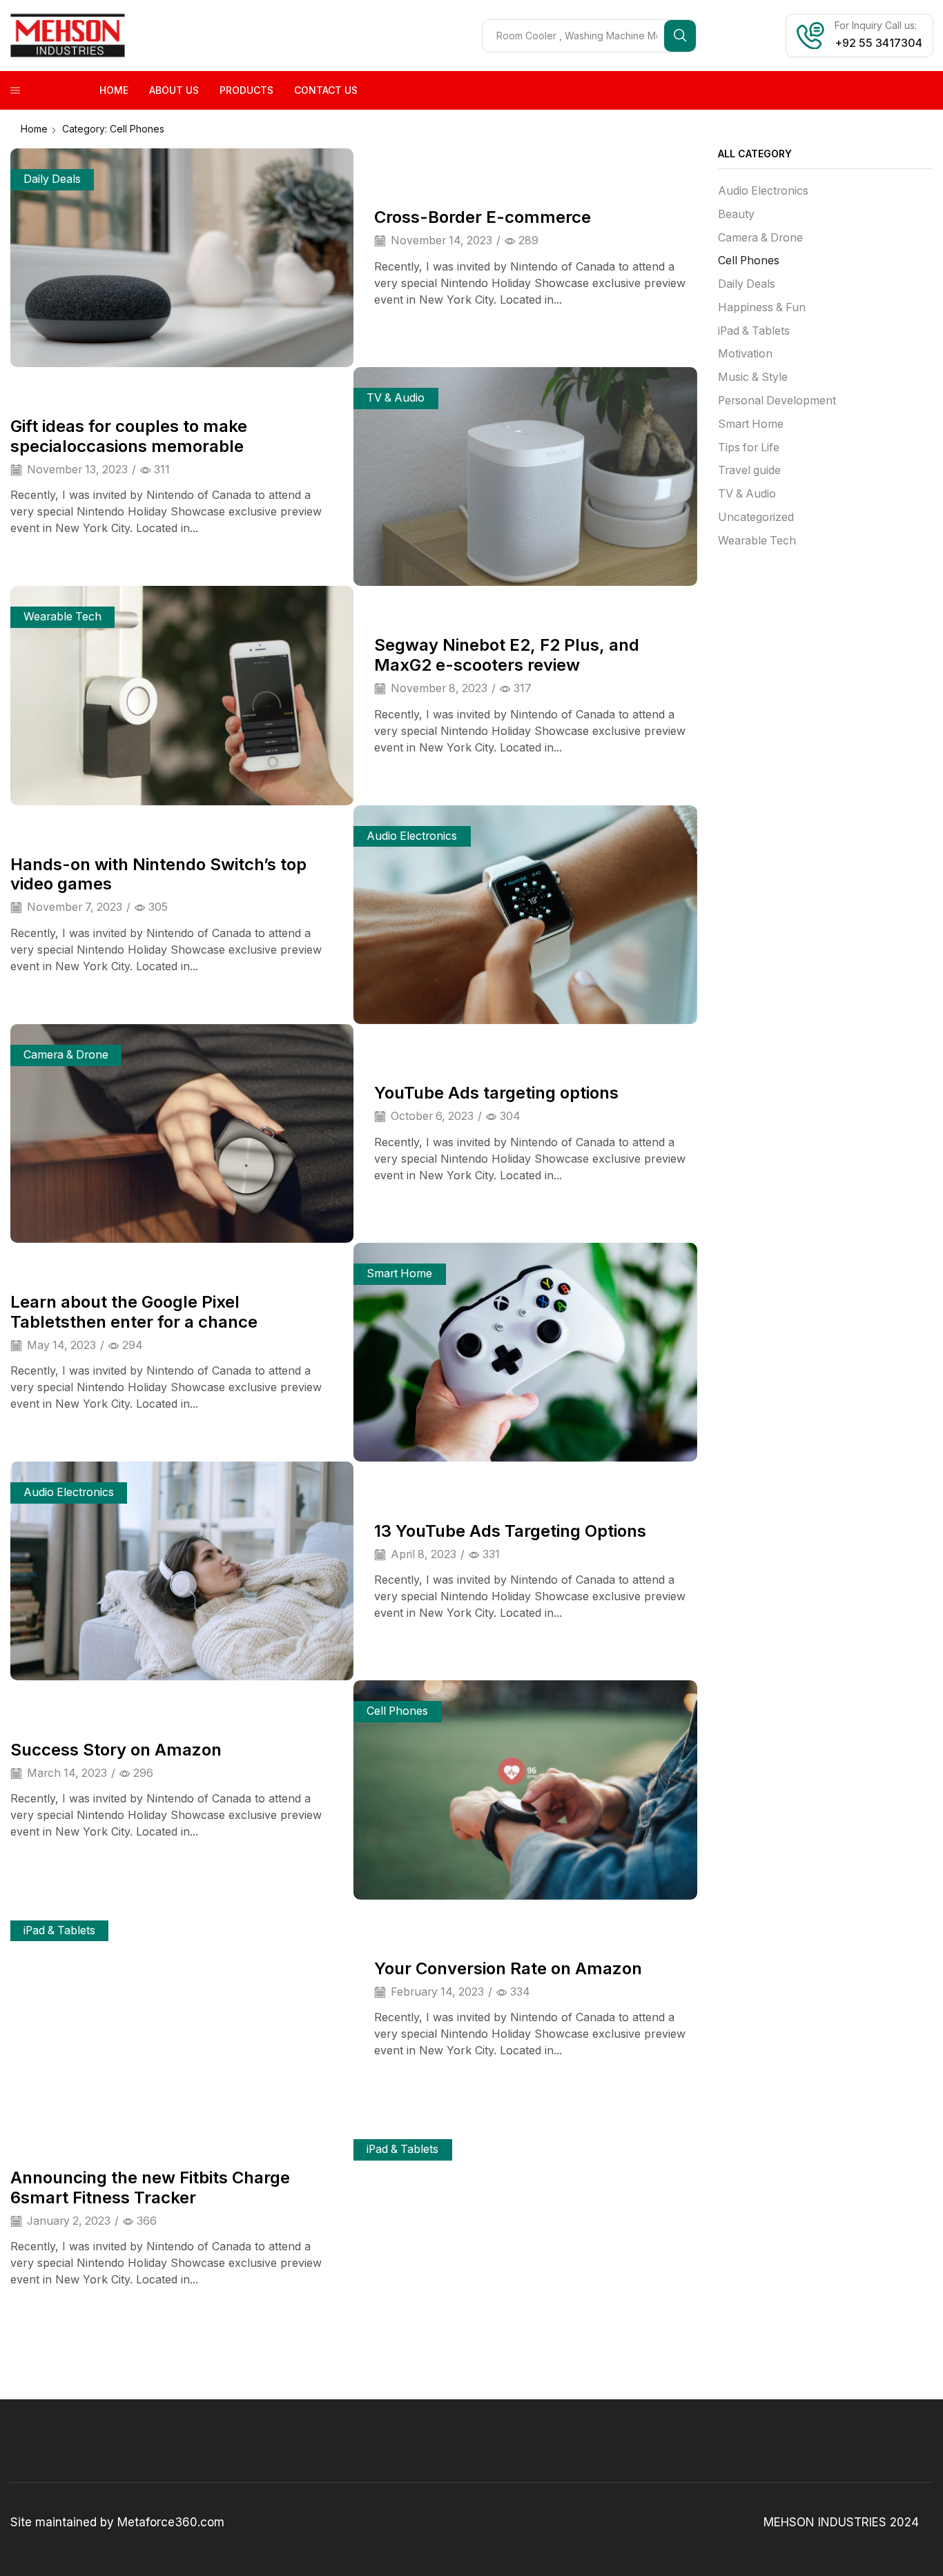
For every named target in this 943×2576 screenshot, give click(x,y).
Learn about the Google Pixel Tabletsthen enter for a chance (134, 1312)
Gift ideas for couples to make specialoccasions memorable (129, 436)
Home (114, 90)
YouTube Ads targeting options (496, 1093)
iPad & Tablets (59, 1930)
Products (246, 90)
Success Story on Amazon (116, 1750)
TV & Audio (396, 398)
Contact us (326, 90)
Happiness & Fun (762, 307)
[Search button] (680, 36)
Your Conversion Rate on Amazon (508, 1968)
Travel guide (749, 470)
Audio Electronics (412, 836)
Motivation (745, 354)
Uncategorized (756, 517)
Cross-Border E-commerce (483, 217)
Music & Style (753, 377)
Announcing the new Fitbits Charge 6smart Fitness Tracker (150, 2187)
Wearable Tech (62, 617)
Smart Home (399, 1274)
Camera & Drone (66, 1055)
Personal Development (777, 401)
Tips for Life (749, 448)
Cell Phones (397, 1711)
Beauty (736, 214)
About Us (174, 90)
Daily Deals (52, 179)
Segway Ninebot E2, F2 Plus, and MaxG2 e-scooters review (507, 655)
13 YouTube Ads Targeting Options (510, 1531)
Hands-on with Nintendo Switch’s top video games (158, 874)
